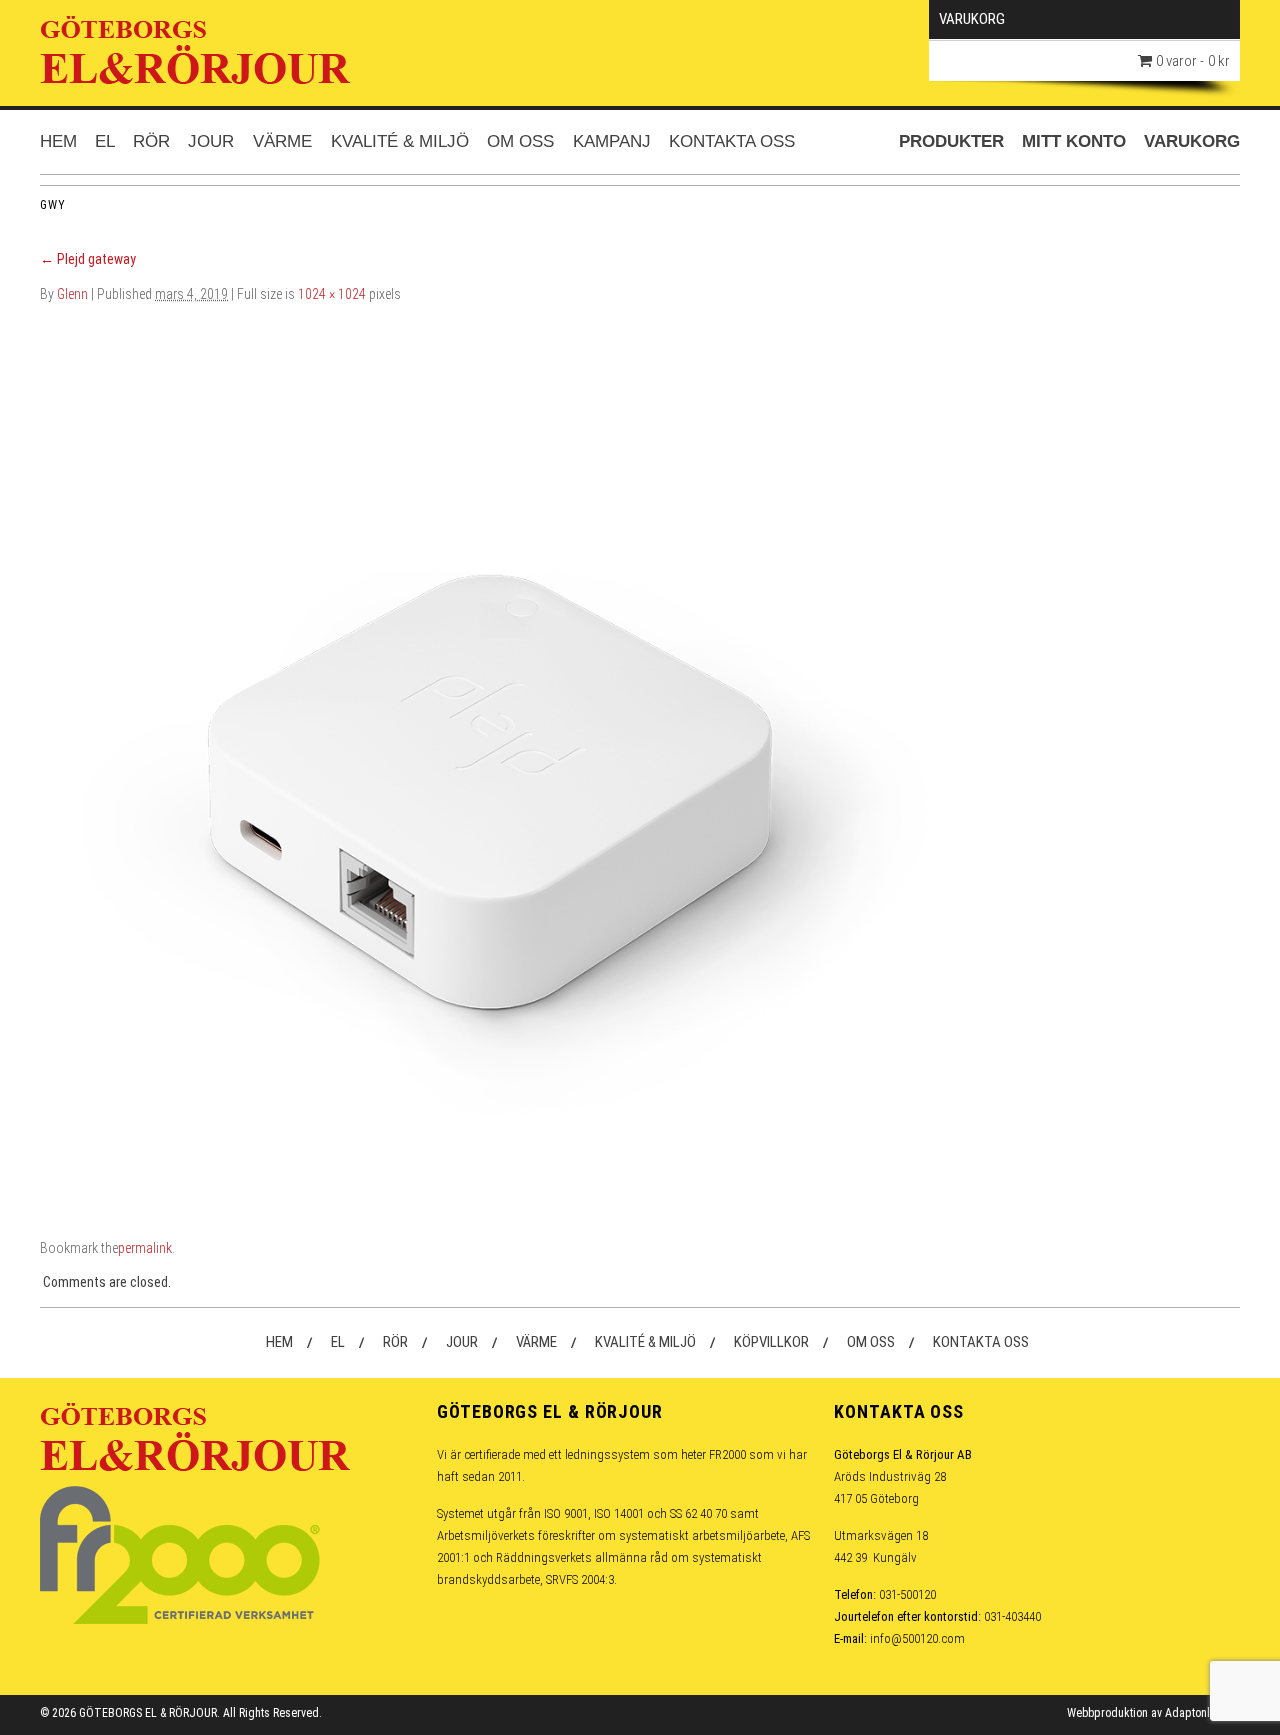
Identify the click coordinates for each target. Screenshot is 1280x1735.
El (105, 141)
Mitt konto (1074, 141)
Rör (151, 141)
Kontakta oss (732, 141)
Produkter (951, 141)
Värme (282, 141)
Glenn (72, 294)
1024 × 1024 (332, 294)
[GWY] (490, 752)
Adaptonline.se (1202, 1713)
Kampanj (612, 141)
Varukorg (1192, 141)
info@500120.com (917, 1638)
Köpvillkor (771, 1342)
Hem (58, 141)
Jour (211, 141)
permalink (145, 1248)
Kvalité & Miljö (400, 141)
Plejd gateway (88, 259)
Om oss (520, 141)
